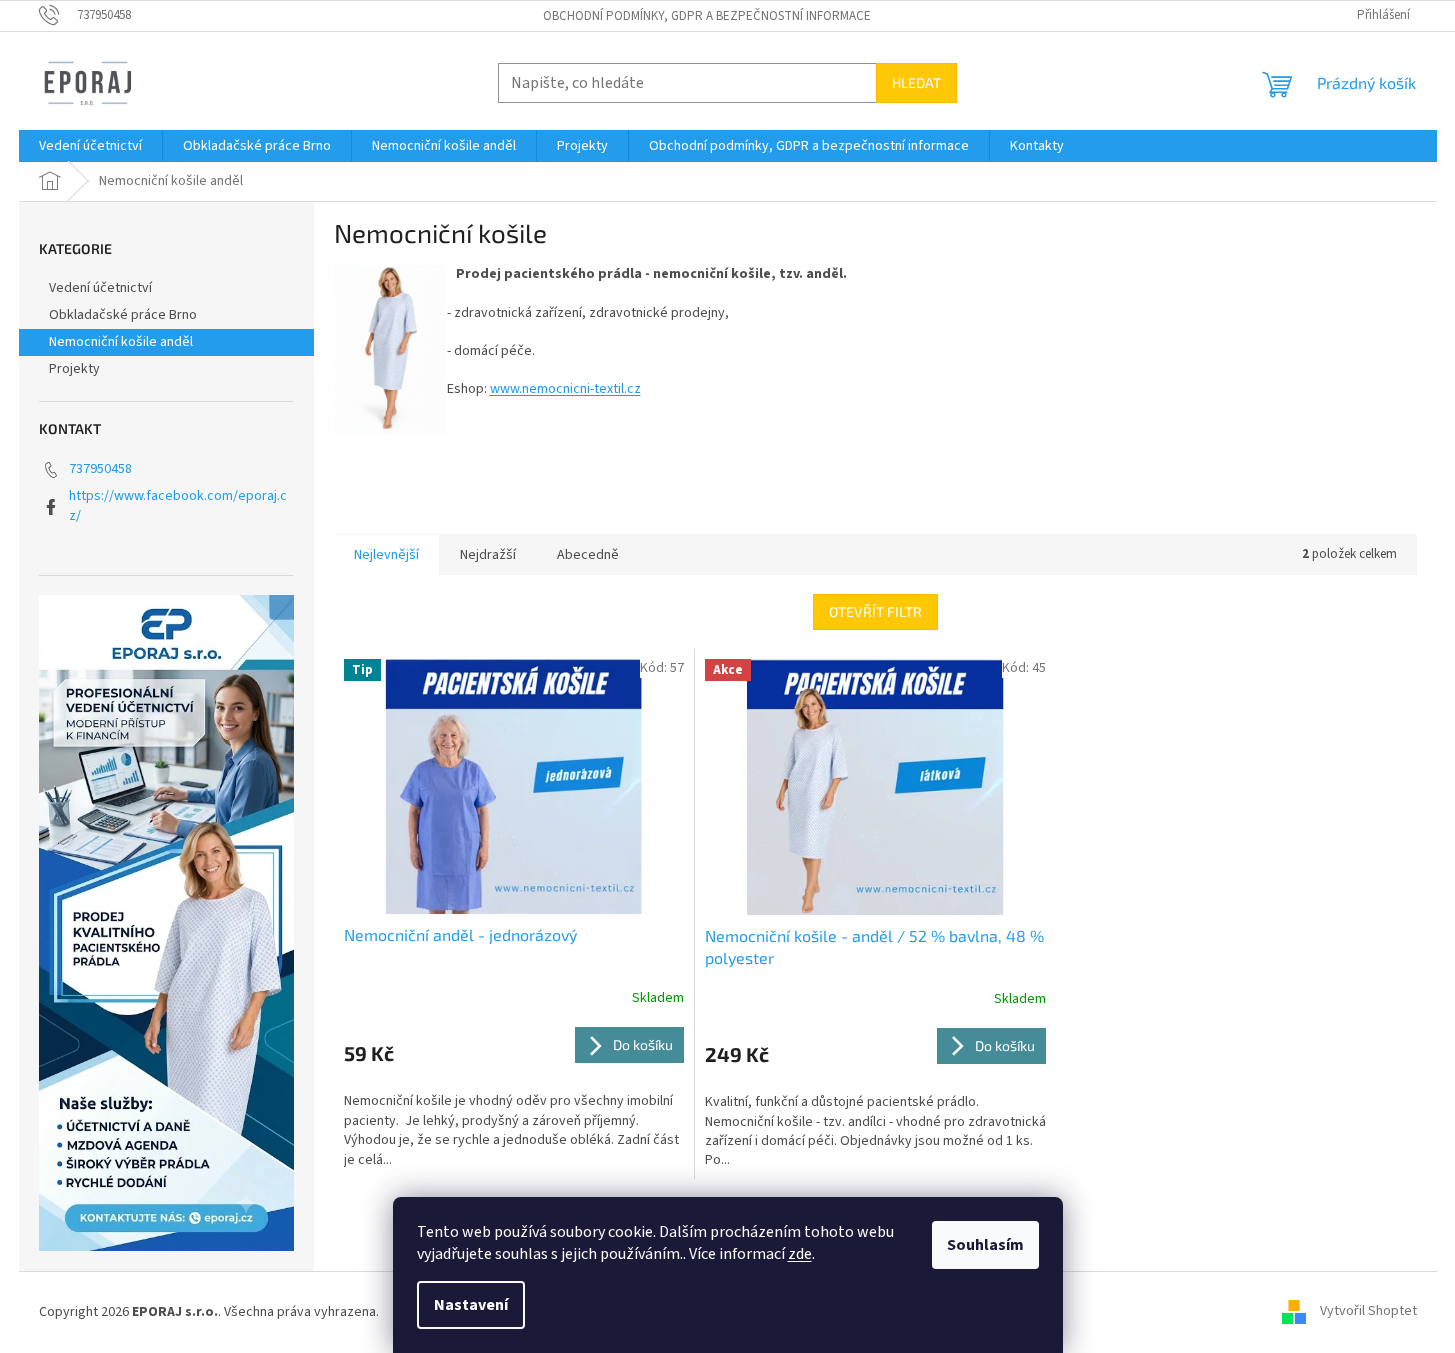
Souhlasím (985, 1245)
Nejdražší (488, 555)
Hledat (916, 82)
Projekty (74, 369)
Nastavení (471, 1305)
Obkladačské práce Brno (123, 315)
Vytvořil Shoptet (1368, 1312)
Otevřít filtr (875, 611)
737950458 (100, 469)
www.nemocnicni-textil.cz (565, 389)
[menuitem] (90, 146)
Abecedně (588, 555)
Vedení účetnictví (100, 288)
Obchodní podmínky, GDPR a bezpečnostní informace (707, 16)
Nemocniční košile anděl (121, 342)
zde (800, 1254)
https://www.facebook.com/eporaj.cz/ (178, 505)
